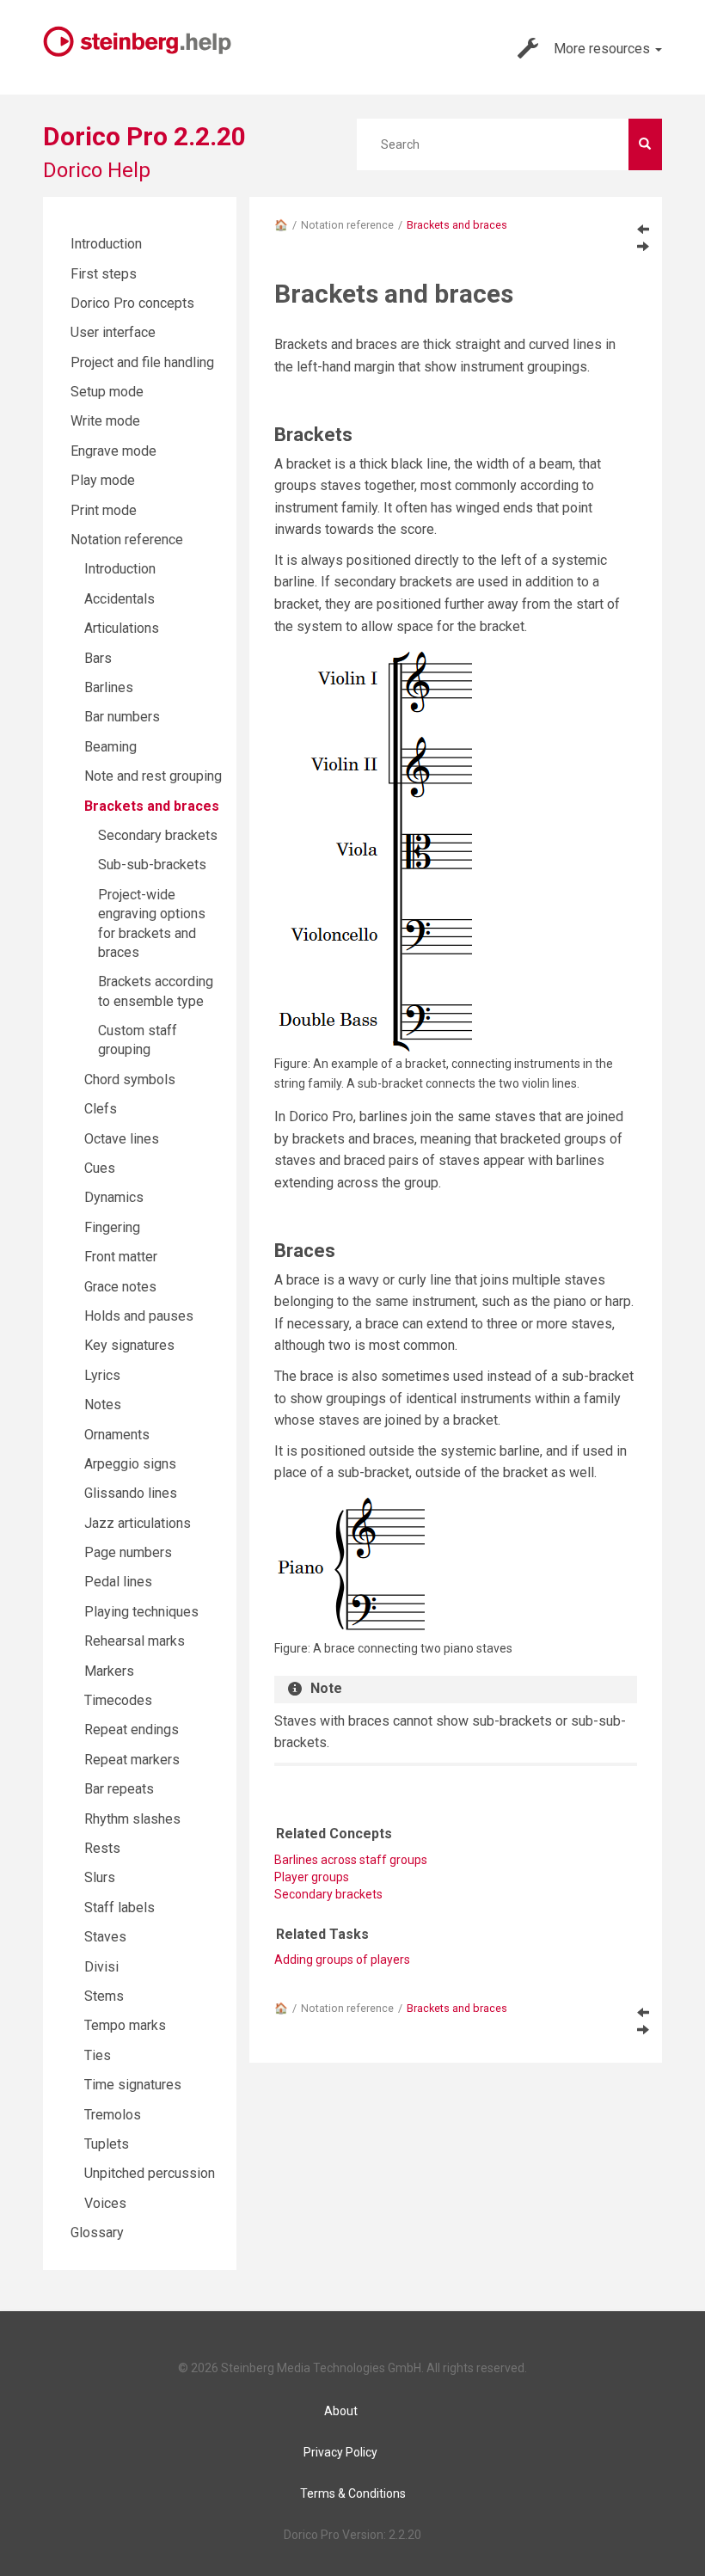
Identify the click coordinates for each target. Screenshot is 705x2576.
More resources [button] (604, 49)
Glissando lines (131, 1493)
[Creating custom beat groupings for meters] (643, 229)
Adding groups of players (342, 1960)
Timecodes (118, 1700)
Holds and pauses (139, 1316)
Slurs (100, 1877)
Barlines (109, 687)
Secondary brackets (328, 1894)
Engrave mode (113, 451)
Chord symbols (130, 1079)
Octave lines (122, 1139)
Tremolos (113, 2115)
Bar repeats (119, 1789)
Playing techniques (141, 1612)
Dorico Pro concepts (132, 303)
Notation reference (347, 225)
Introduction (106, 244)
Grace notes (120, 1287)
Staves (105, 1937)
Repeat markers (132, 1760)
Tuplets (107, 2144)
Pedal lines (118, 1582)
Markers (109, 1671)
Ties (98, 2055)
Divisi (101, 1967)
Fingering (112, 1227)
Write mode (105, 421)
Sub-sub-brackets (152, 865)
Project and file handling (142, 362)
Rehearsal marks (135, 1641)
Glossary (97, 2233)
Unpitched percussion (150, 2173)
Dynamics (114, 1197)
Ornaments (117, 1435)
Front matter (121, 1257)
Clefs (101, 1109)
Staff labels (120, 1907)
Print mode (104, 510)
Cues (100, 1168)
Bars (98, 658)
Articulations (122, 628)
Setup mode (107, 392)
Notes (103, 1405)
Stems (104, 1996)
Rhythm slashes (132, 1819)
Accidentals (120, 599)
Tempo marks (125, 2025)
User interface (113, 332)
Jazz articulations (138, 1523)
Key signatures (129, 1345)
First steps (104, 274)
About (341, 2411)
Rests (102, 1848)
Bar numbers (122, 717)
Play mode (103, 480)
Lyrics (102, 1375)
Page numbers (128, 1552)
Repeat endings (132, 1730)
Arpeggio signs (130, 1464)
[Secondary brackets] (643, 246)
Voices (105, 2203)
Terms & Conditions (353, 2493)
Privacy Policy (340, 2452)
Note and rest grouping (153, 776)
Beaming (110, 747)
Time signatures (133, 2085)
